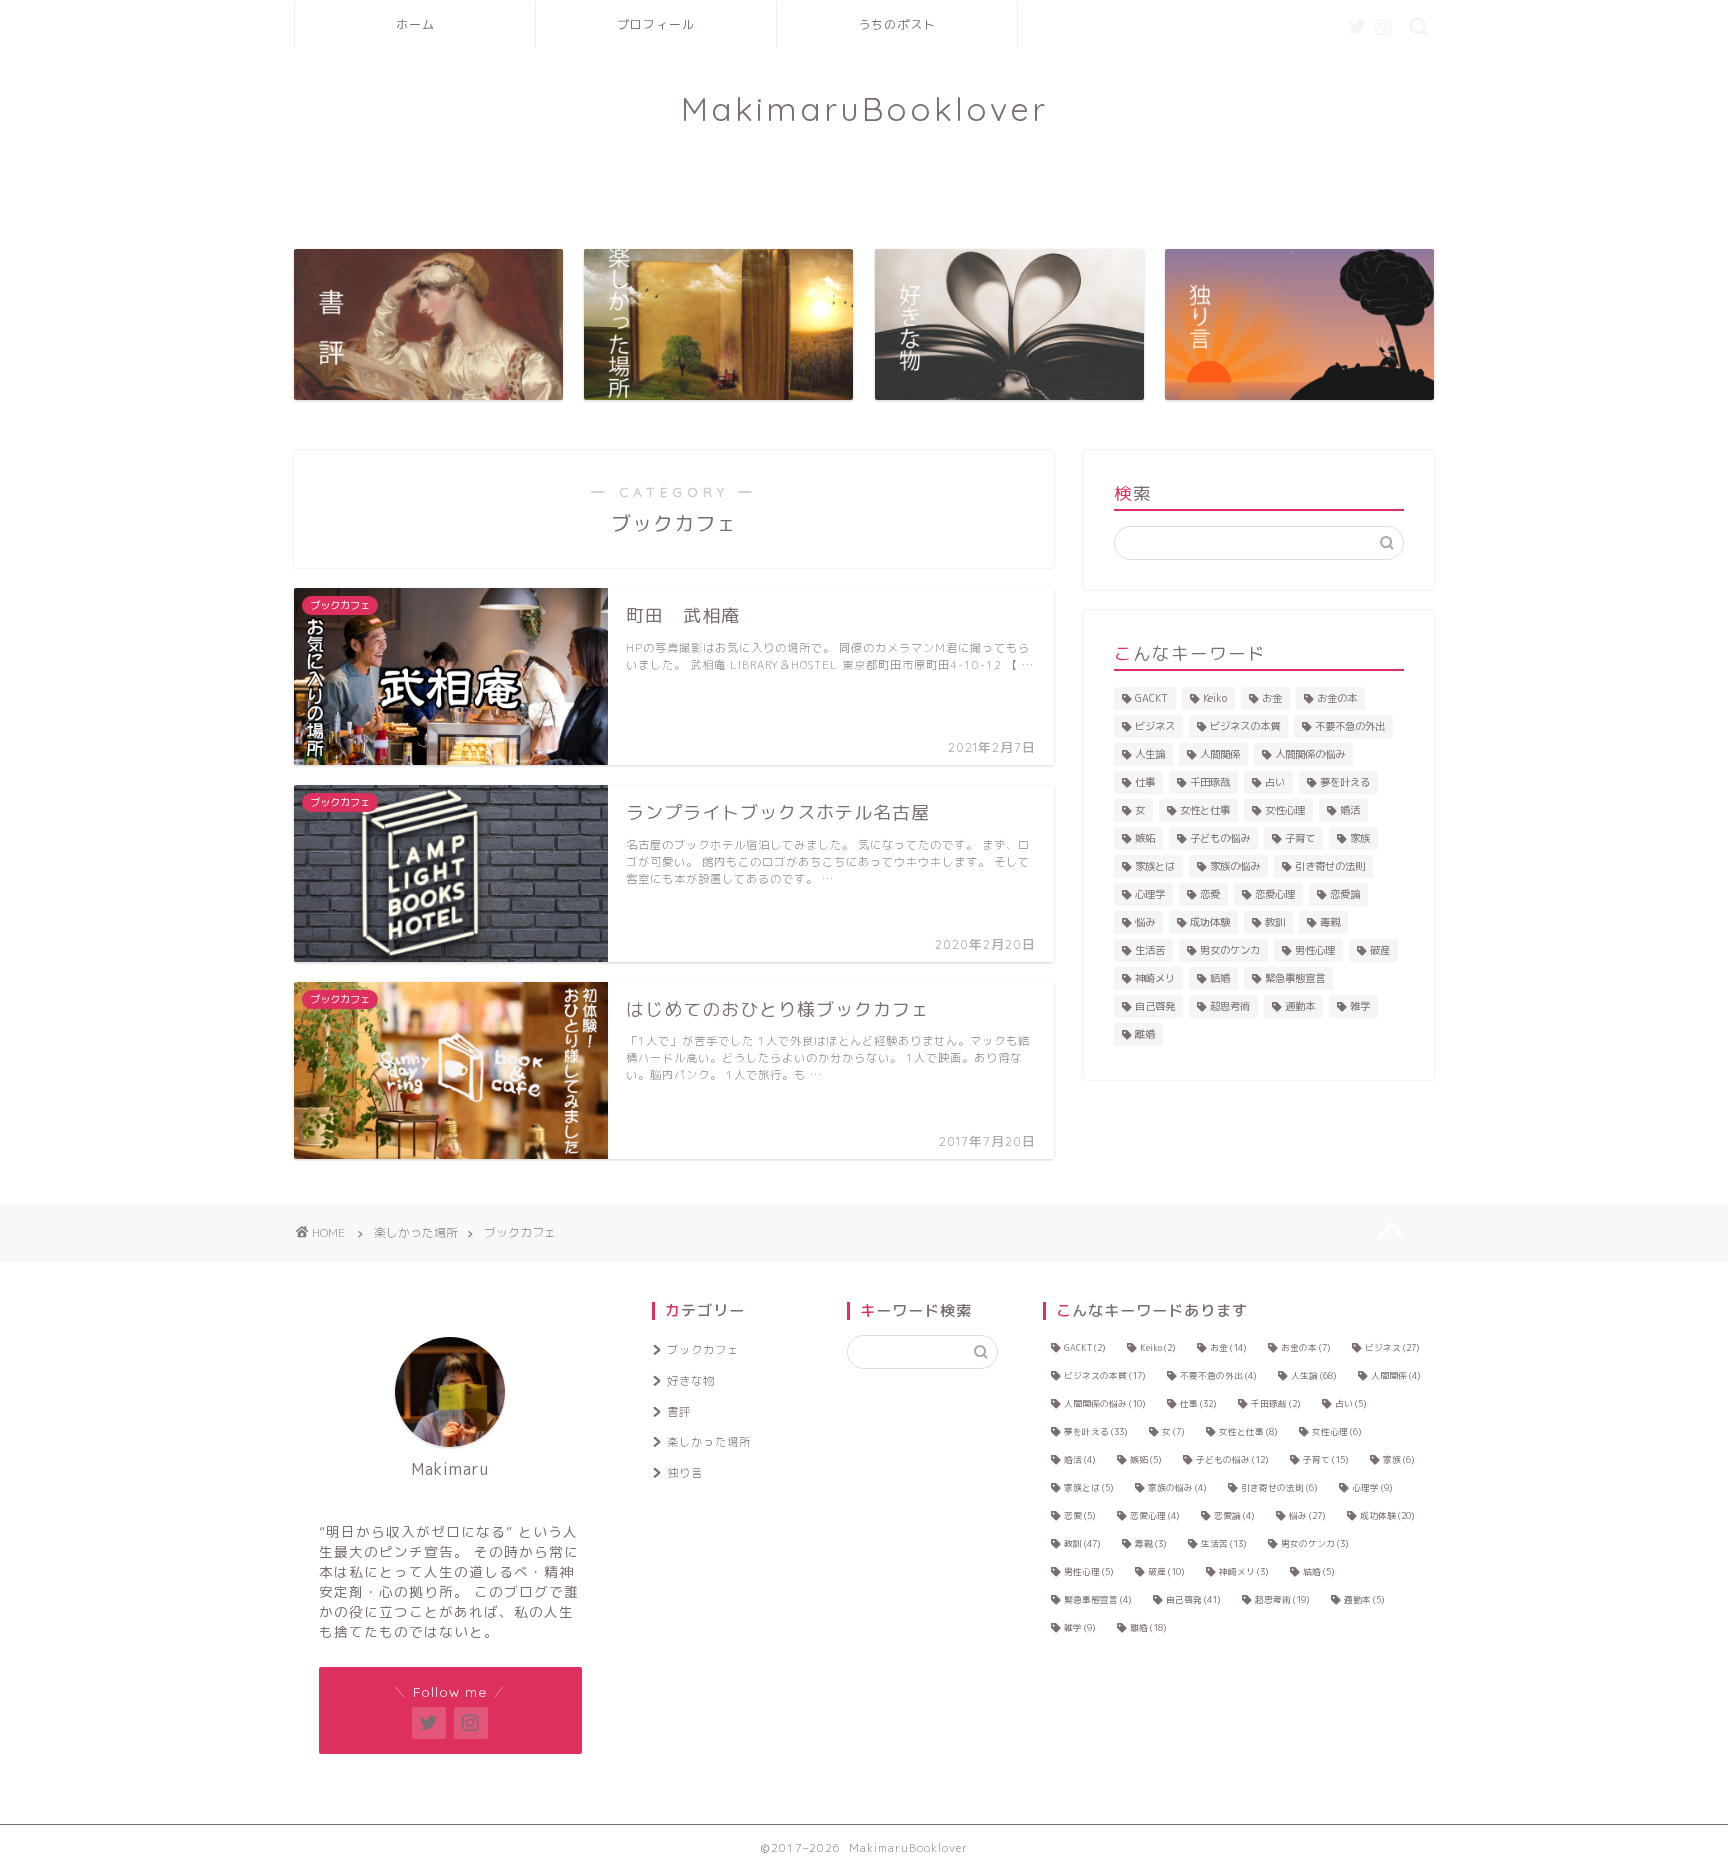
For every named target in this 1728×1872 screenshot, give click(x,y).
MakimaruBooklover (864, 108)
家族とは (1155, 866)
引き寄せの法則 (1330, 866)
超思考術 (1230, 1006)
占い (1275, 782)
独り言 (685, 1473)
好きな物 (691, 1381)
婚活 (1350, 810)
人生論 (1150, 754)
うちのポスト (897, 24)
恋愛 (1210, 894)
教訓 (1275, 922)
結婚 (1220, 978)
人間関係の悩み (1310, 754)
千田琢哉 (1210, 782)
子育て (1300, 838)
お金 (1272, 698)
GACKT (1151, 698)
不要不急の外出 (1350, 726)
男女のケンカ (1230, 950)
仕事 (1145, 782)
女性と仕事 (1205, 810)
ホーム (415, 24)
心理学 (1150, 894)
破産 (1380, 950)
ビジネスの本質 (1245, 726)
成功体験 (1210, 922)
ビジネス (1155, 726)
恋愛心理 (1275, 894)
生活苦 (1150, 950)
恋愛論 (1345, 894)
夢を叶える (1345, 782)
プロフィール (656, 24)
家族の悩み (1235, 866)
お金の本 (1337, 698)
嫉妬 (1145, 838)
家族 (1360, 838)
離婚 (1145, 1034)
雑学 (1360, 1006)
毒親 (1330, 922)
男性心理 (1315, 950)
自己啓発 (1155, 1006)
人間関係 (1220, 754)
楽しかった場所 (709, 1442)
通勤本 (1300, 1006)
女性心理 (1285, 810)
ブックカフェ (703, 1350)
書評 (679, 1412)
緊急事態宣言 (1295, 978)
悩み (1145, 922)
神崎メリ (1155, 978)
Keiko (1215, 698)
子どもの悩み (1220, 838)
